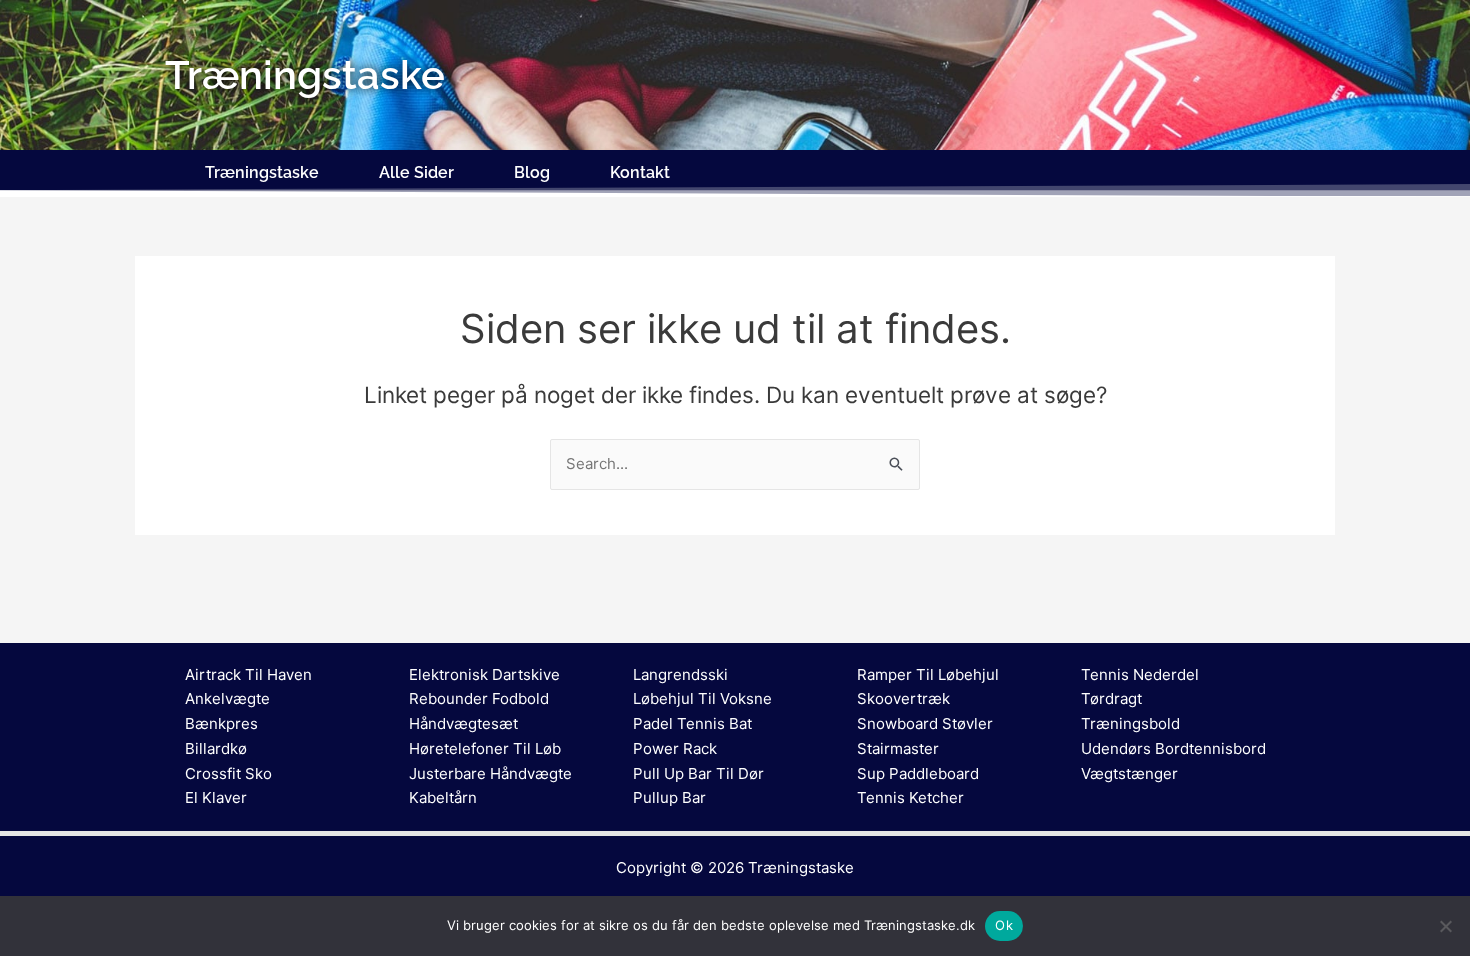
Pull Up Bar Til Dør (698, 773)
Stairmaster (898, 748)
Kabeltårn (443, 797)
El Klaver (216, 797)
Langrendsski (680, 674)
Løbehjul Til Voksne (702, 698)
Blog (532, 172)
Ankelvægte (227, 698)
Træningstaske (262, 172)
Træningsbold (1130, 723)
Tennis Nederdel (1140, 674)
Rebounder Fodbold (479, 698)
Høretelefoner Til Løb (485, 748)
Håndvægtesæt (463, 723)
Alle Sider (416, 172)
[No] (1445, 926)
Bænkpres (221, 723)
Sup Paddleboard (918, 773)
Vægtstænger (1129, 773)
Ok (1004, 925)
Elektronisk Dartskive (484, 674)
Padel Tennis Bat (692, 723)
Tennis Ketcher (910, 797)
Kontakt (640, 172)
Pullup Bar (669, 797)
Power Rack (675, 748)
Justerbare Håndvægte (490, 773)
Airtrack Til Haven (248, 674)
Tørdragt (1111, 698)
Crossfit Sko (228, 773)
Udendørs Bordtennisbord (1173, 748)
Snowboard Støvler (925, 723)
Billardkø (216, 748)
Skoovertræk (903, 698)
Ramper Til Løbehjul (928, 674)
